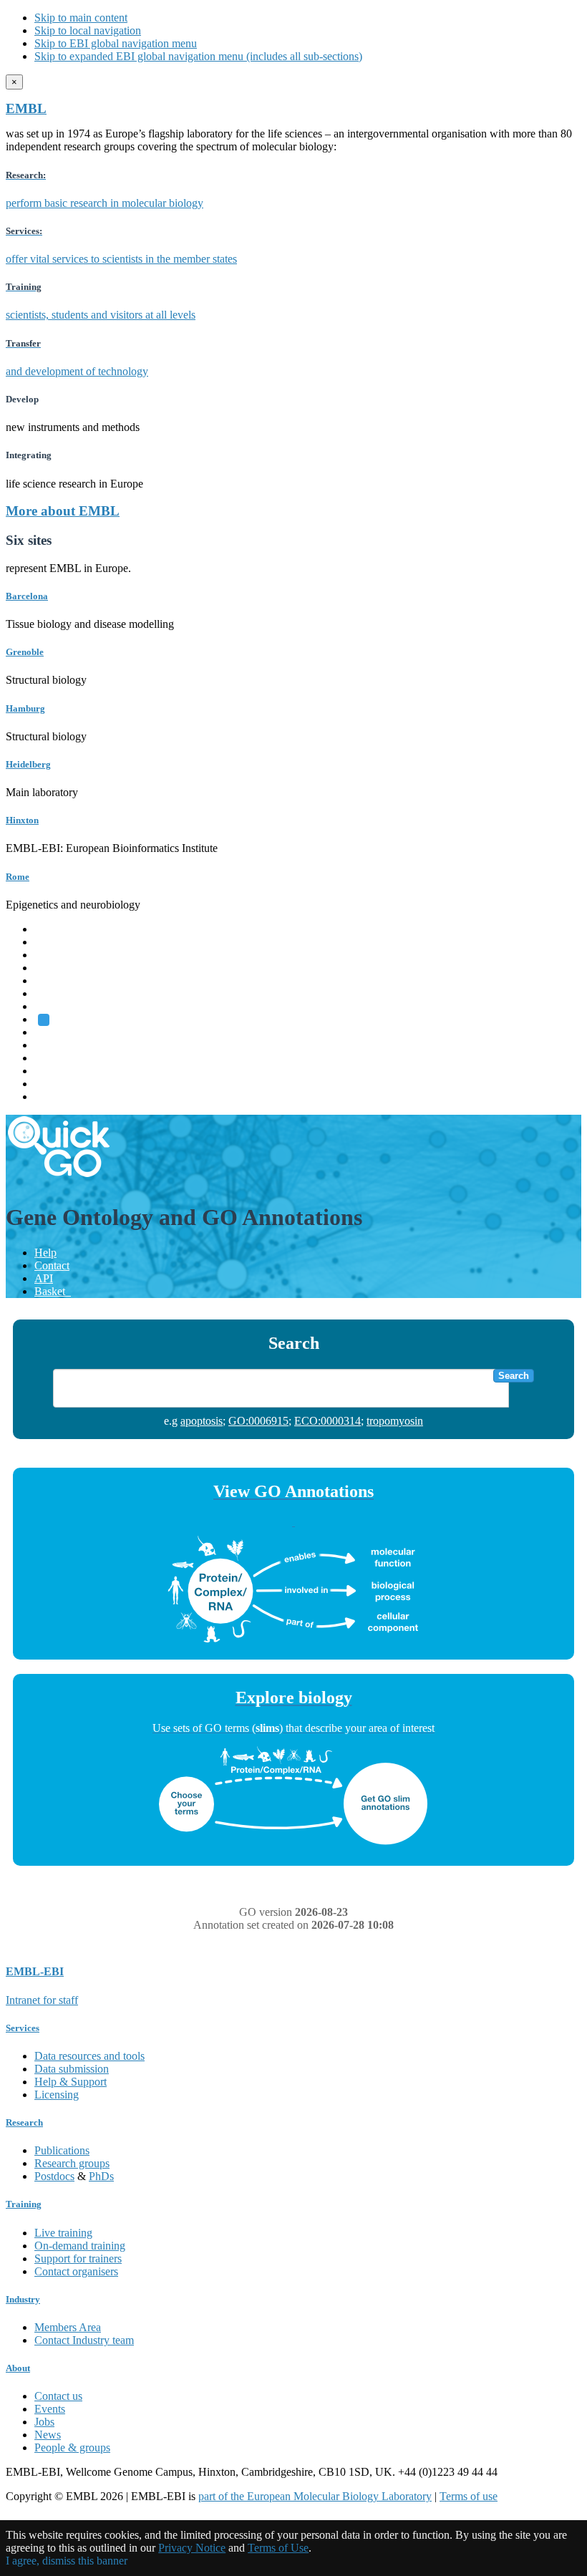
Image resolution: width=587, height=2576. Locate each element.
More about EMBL (63, 511)
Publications (62, 2150)
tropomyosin (395, 1421)
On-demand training (80, 2246)
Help (45, 1253)
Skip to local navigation (88, 30)
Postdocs (54, 2176)
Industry (23, 2299)
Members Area (68, 2327)
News (48, 2435)
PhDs (101, 2176)
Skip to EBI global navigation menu (116, 43)
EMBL (26, 108)
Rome (18, 877)
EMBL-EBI (62, 1096)
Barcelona (27, 596)
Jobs (44, 2422)
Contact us (58, 2396)
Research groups (72, 2163)
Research (55, 1071)
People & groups (72, 2447)
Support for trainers (78, 2258)
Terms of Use (278, 2548)
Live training (63, 2233)
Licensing (57, 2095)
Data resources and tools (89, 2056)
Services (53, 1084)
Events (50, 2409)
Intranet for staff (42, 2000)
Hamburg (25, 708)
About (18, 2368)
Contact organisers (76, 2271)
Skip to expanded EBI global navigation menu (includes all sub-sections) (198, 56)
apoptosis (202, 1421)
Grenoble (25, 652)
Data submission (72, 2069)
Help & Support (71, 2082)
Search (514, 1376)
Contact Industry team (84, 2340)
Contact (52, 1265)
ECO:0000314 (328, 1421)
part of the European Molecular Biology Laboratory (315, 2496)
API (44, 1278)
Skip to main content (81, 18)
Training (53, 1058)
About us (55, 1045)
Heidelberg (28, 764)
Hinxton (22, 820)
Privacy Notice (192, 2548)
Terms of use (469, 2496)
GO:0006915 (258, 1421)
